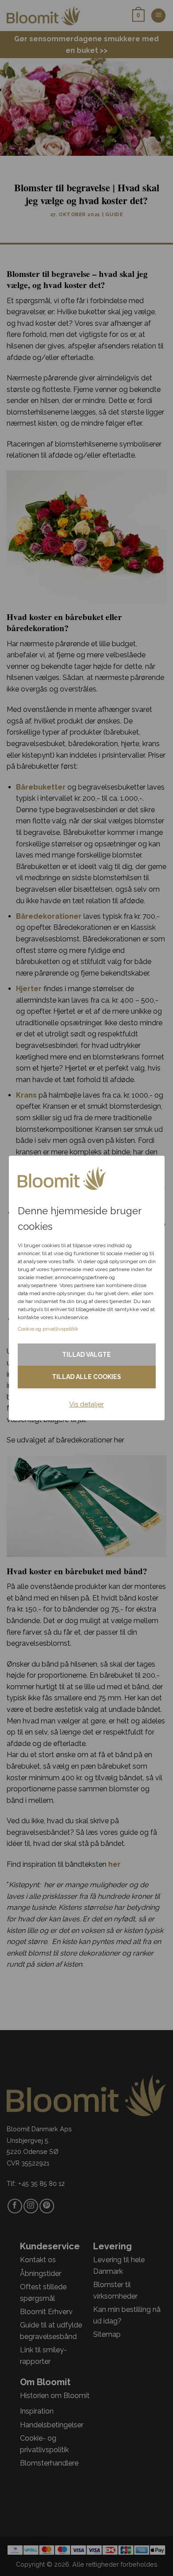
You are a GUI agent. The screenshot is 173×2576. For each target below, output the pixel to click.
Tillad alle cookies (86, 1377)
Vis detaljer (86, 1404)
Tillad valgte (86, 1355)
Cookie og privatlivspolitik (48, 1329)
